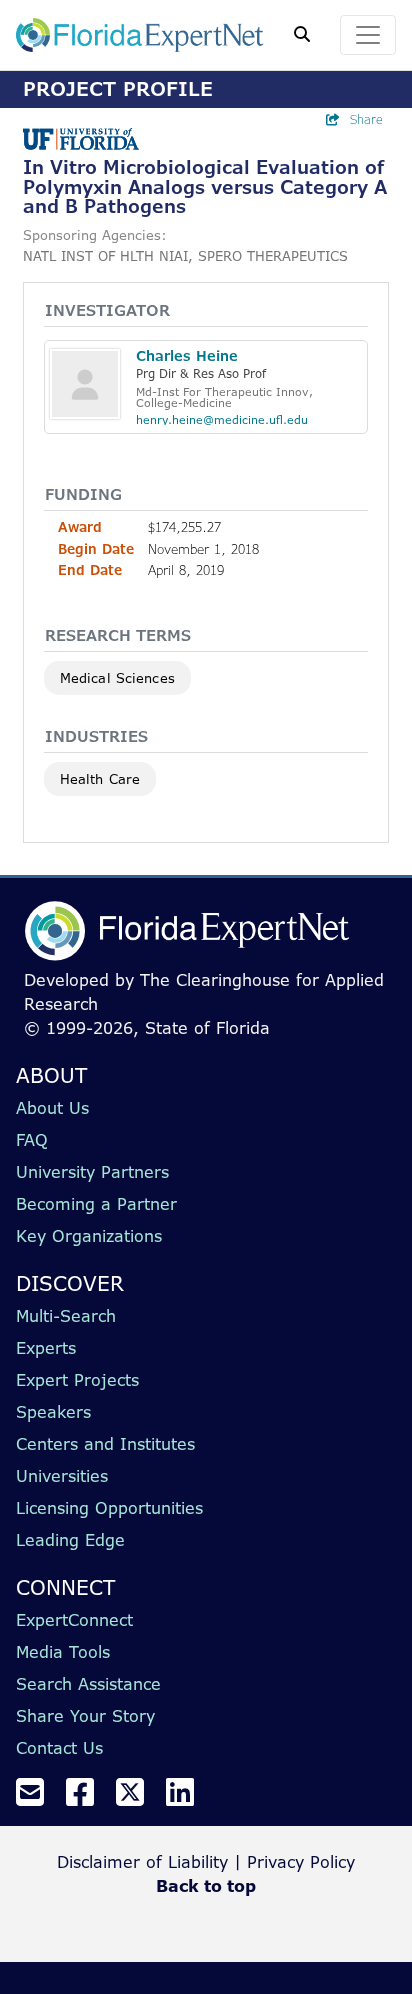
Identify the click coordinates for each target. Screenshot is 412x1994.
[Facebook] (88, 1798)
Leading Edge (70, 1540)
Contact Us (59, 1748)
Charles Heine (187, 355)
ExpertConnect (74, 1620)
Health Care (100, 779)
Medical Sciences (117, 678)
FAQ (32, 1140)
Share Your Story (85, 1716)
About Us (52, 1108)
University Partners (92, 1172)
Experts (46, 1348)
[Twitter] (138, 1798)
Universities (62, 1476)
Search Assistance (88, 1684)
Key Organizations (89, 1236)
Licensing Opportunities (109, 1508)
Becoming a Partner (96, 1204)
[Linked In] (188, 1798)
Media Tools (63, 1652)
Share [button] (366, 119)
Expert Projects (77, 1380)
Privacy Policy (301, 1862)
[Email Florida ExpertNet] (38, 1798)
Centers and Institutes (105, 1444)
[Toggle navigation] (368, 35)
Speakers (53, 1412)
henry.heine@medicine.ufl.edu (222, 419)
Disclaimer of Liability (142, 1862)
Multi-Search (66, 1316)
